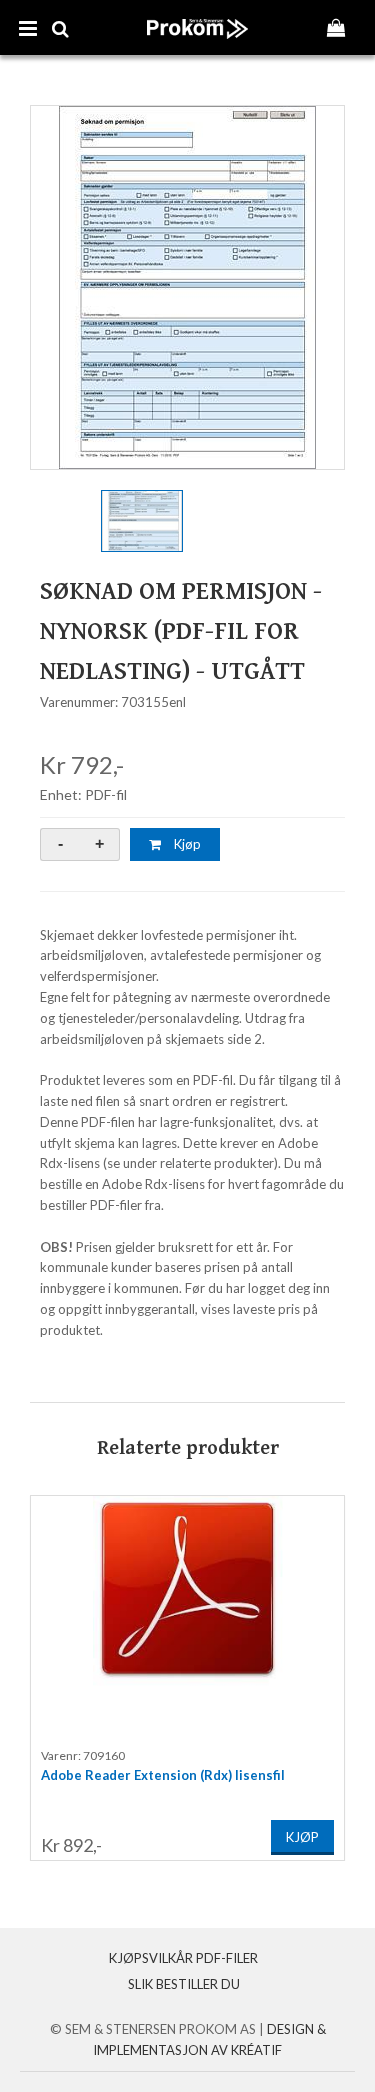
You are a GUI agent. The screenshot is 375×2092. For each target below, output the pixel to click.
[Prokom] (197, 49)
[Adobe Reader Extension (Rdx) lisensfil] (187, 1616)
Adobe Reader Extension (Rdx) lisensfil (163, 1775)
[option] (187, 287)
